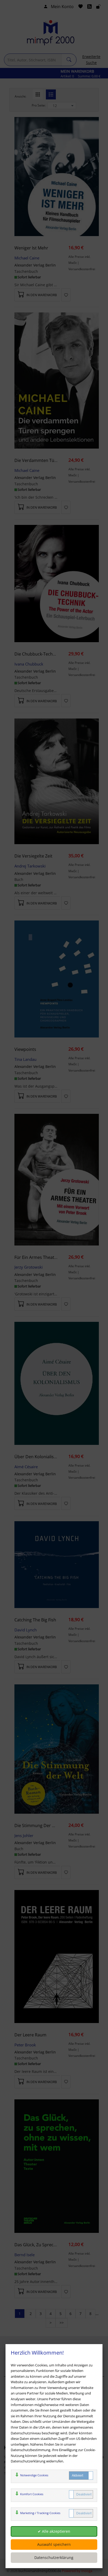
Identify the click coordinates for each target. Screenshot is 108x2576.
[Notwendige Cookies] (81, 2476)
